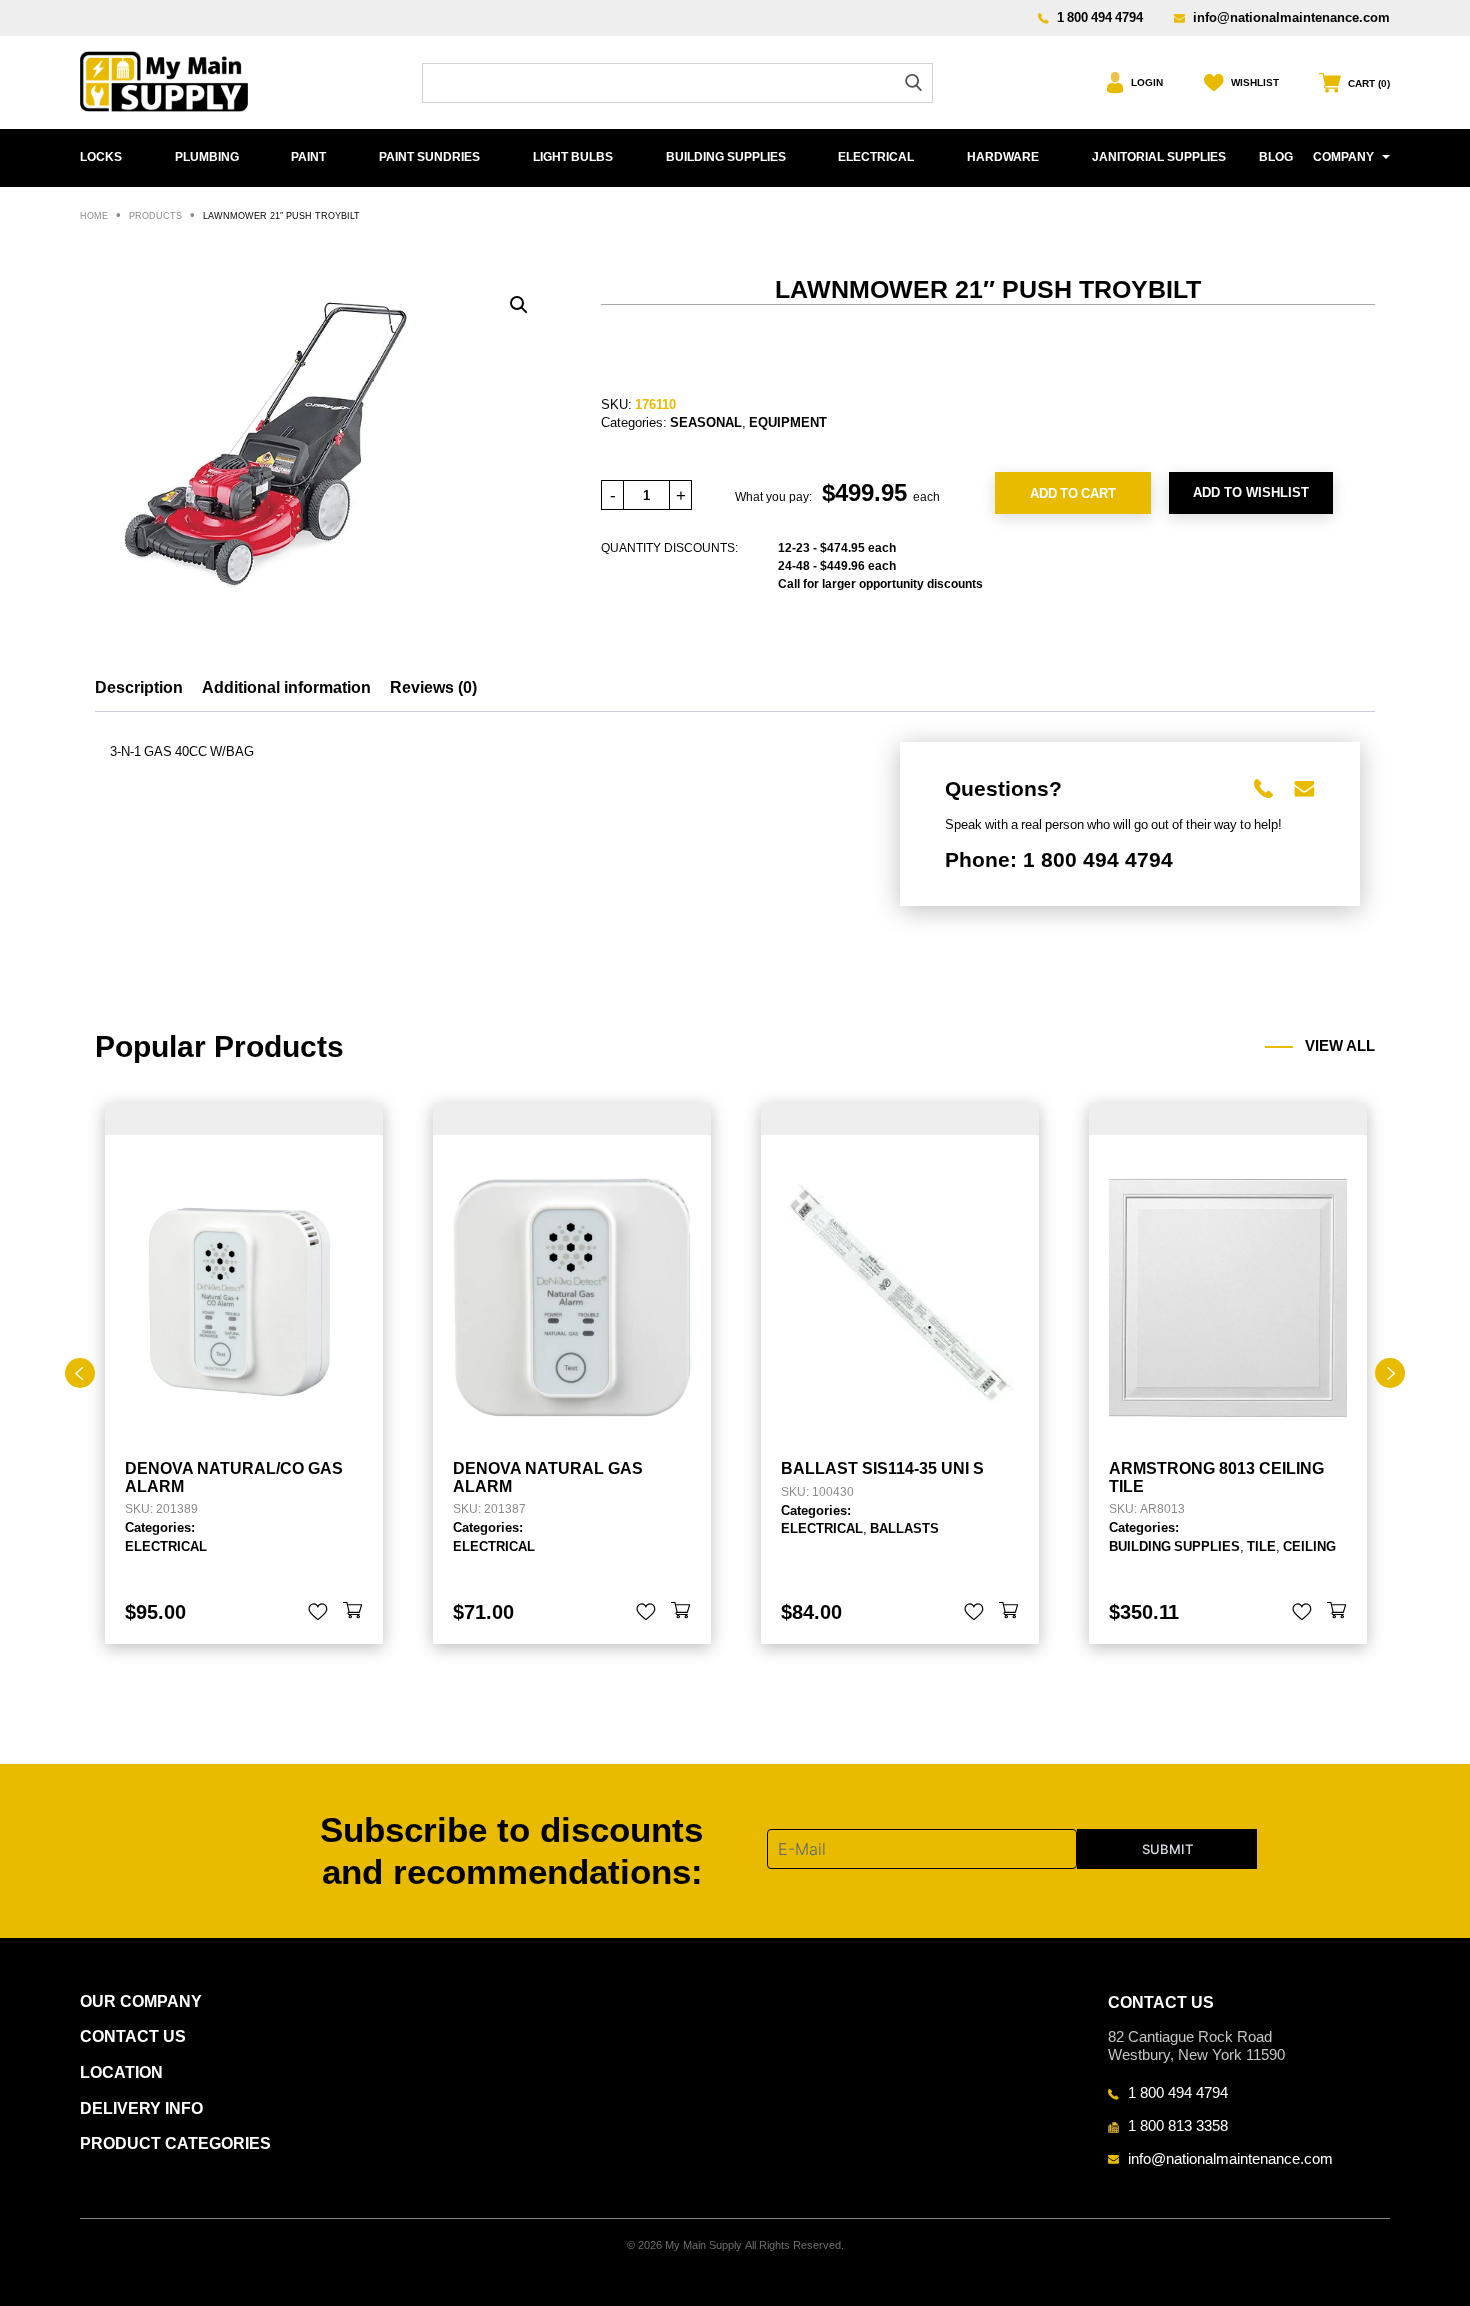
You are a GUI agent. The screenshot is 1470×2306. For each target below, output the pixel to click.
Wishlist (1255, 82)
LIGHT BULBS (573, 157)
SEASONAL (706, 422)
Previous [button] (80, 1373)
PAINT (308, 157)
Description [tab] (139, 687)
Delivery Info (141, 2108)
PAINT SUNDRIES (429, 157)
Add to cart (1073, 493)
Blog (1276, 157)
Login (1147, 82)
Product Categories (175, 2143)
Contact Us (133, 2036)
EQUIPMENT (788, 422)
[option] (244, 1373)
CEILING (1309, 1546)
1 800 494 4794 (1100, 17)
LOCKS (101, 157)
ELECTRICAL (876, 157)
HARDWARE (1003, 157)
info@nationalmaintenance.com (1291, 17)
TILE (1261, 1546)
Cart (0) (1369, 83)
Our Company (141, 2001)
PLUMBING (207, 157)
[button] (519, 305)
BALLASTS (904, 1528)
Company (1343, 157)
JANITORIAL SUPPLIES (1159, 157)
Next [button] (1390, 1373)
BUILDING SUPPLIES (726, 157)
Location (121, 2072)
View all (1340, 1046)
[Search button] (913, 82)
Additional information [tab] (286, 687)
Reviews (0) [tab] (433, 687)
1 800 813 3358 (1178, 2125)
